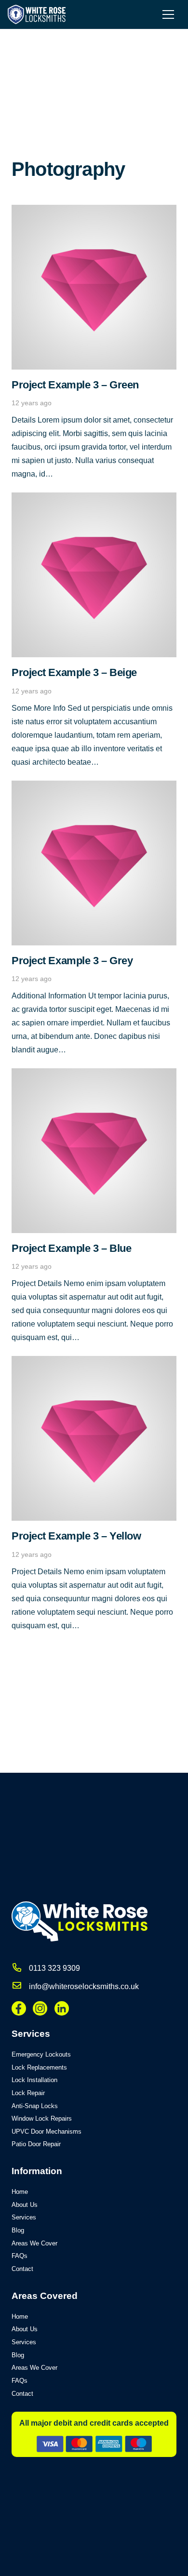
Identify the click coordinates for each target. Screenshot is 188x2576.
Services (24, 2217)
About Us (25, 2205)
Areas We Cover (34, 2243)
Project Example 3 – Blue (71, 1248)
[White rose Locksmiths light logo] (37, 14)
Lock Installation (34, 2080)
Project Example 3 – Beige (74, 672)
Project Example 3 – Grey (72, 961)
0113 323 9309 (54, 1968)
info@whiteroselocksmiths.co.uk (84, 1986)
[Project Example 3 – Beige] (94, 499)
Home (20, 2192)
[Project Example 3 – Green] (94, 211)
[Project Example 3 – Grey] (94, 787)
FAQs (20, 2256)
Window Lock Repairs (42, 2118)
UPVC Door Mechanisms (47, 2131)
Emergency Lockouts (41, 2054)
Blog (18, 2230)
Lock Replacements (39, 2067)
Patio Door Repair (36, 2144)
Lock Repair (28, 2093)
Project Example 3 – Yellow (76, 1536)
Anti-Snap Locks (35, 2106)
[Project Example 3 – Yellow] (94, 1362)
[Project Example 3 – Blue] (94, 1075)
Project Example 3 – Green (75, 385)
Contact (22, 2269)
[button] (168, 14)
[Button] (17, 1968)
